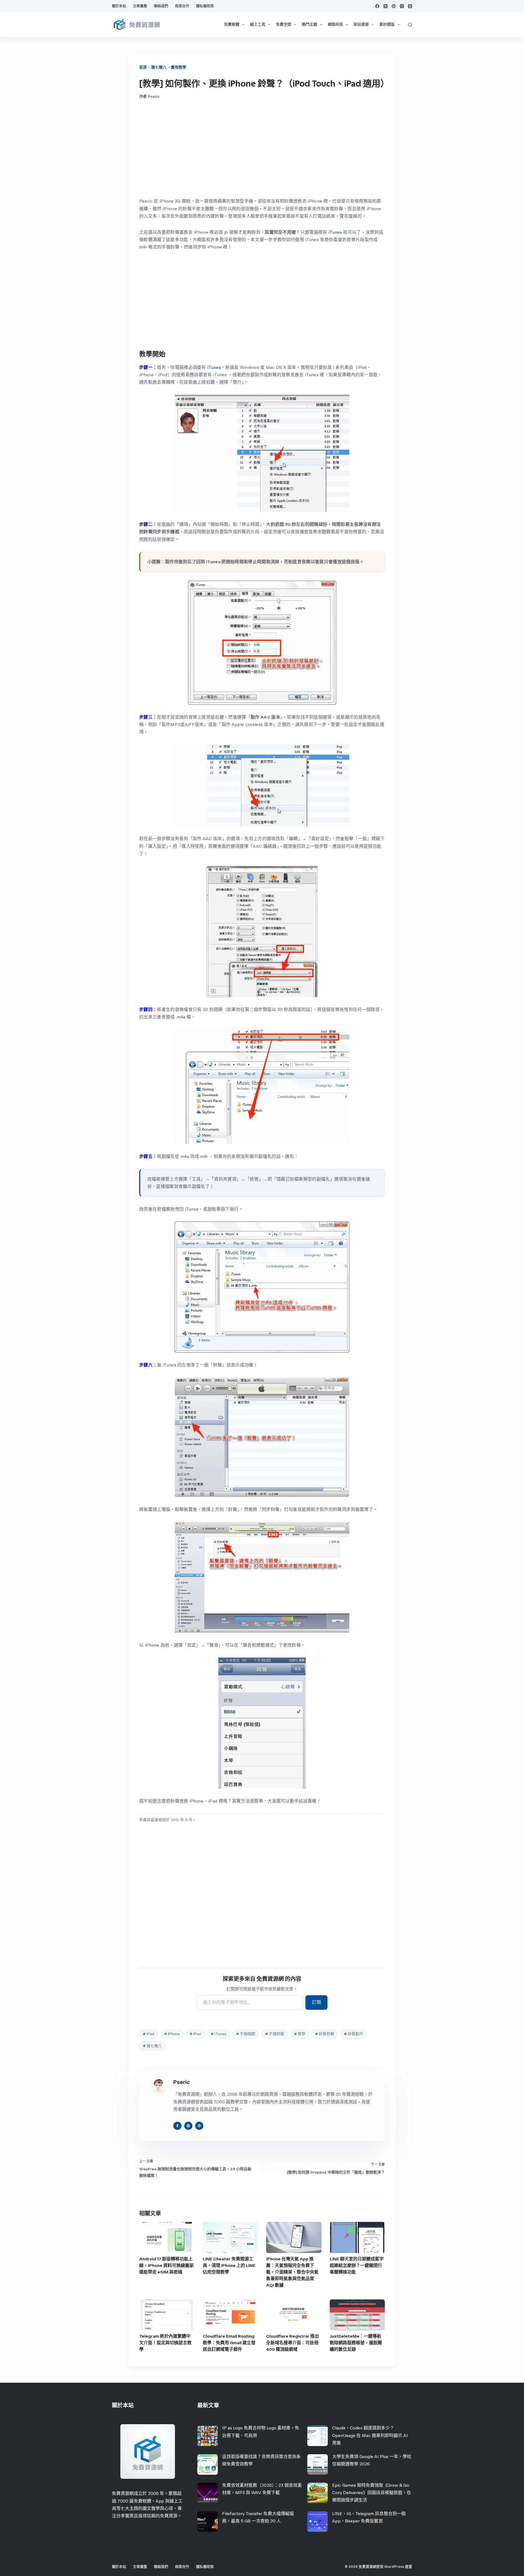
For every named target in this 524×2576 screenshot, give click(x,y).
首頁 (143, 67)
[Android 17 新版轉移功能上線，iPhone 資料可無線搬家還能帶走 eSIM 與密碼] (167, 2237)
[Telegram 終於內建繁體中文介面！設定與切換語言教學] (167, 2315)
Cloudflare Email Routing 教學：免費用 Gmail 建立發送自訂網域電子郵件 (229, 2343)
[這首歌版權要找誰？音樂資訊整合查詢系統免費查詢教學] (208, 2464)
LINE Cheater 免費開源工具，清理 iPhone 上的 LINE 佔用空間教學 (229, 2265)
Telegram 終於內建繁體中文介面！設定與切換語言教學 (165, 2343)
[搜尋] (410, 25)
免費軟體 (232, 24)
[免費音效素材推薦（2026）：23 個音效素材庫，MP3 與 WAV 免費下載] (208, 2493)
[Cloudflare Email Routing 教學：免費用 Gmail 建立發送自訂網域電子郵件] (230, 2315)
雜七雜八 (159, 67)
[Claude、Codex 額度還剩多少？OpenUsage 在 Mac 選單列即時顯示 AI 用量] (318, 2436)
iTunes (335, 232)
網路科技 (335, 24)
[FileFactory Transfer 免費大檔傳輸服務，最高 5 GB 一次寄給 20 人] (208, 2522)
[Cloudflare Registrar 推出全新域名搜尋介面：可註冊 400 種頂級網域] (294, 2315)
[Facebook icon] (177, 2126)
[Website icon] (188, 2126)
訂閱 (316, 2002)
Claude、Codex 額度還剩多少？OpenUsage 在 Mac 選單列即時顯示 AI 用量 (370, 2435)
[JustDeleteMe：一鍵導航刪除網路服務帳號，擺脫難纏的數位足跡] (357, 2315)
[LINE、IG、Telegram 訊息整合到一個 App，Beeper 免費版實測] (318, 2522)
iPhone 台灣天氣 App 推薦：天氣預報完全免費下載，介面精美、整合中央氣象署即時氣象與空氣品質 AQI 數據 (292, 2272)
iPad (148, 2034)
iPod (195, 2034)
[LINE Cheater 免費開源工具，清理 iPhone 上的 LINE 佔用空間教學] (230, 2237)
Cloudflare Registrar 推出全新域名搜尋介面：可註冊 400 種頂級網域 (293, 2343)
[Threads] (410, 6)
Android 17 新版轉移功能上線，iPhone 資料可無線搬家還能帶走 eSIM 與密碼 (166, 2265)
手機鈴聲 (275, 2034)
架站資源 (361, 24)
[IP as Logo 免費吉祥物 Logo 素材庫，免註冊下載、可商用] (208, 2436)
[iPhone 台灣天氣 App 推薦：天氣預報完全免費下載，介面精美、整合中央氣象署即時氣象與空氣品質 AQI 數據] (294, 2237)
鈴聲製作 (353, 2034)
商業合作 (182, 6)
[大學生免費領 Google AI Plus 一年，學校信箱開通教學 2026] (318, 2464)
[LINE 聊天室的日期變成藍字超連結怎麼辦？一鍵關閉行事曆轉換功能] (357, 2237)
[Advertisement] (262, 148)
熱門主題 (309, 24)
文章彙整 (140, 6)
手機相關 (246, 2034)
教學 (300, 2034)
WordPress (394, 2567)
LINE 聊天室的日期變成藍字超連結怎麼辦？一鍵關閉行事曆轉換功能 (357, 2265)
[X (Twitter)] (385, 6)
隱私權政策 (205, 6)
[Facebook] (377, 6)
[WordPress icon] (199, 2126)
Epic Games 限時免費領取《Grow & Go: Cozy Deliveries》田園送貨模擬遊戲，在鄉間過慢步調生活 (372, 2493)
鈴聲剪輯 (324, 2034)
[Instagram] (402, 6)
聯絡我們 (161, 6)
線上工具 (258, 24)
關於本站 (119, 6)
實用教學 (178, 67)
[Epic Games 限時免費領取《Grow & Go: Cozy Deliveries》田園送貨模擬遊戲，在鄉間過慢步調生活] (318, 2493)
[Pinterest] (394, 6)
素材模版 (387, 24)
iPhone (172, 2034)
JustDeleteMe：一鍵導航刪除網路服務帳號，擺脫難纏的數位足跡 (356, 2343)
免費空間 (284, 24)
